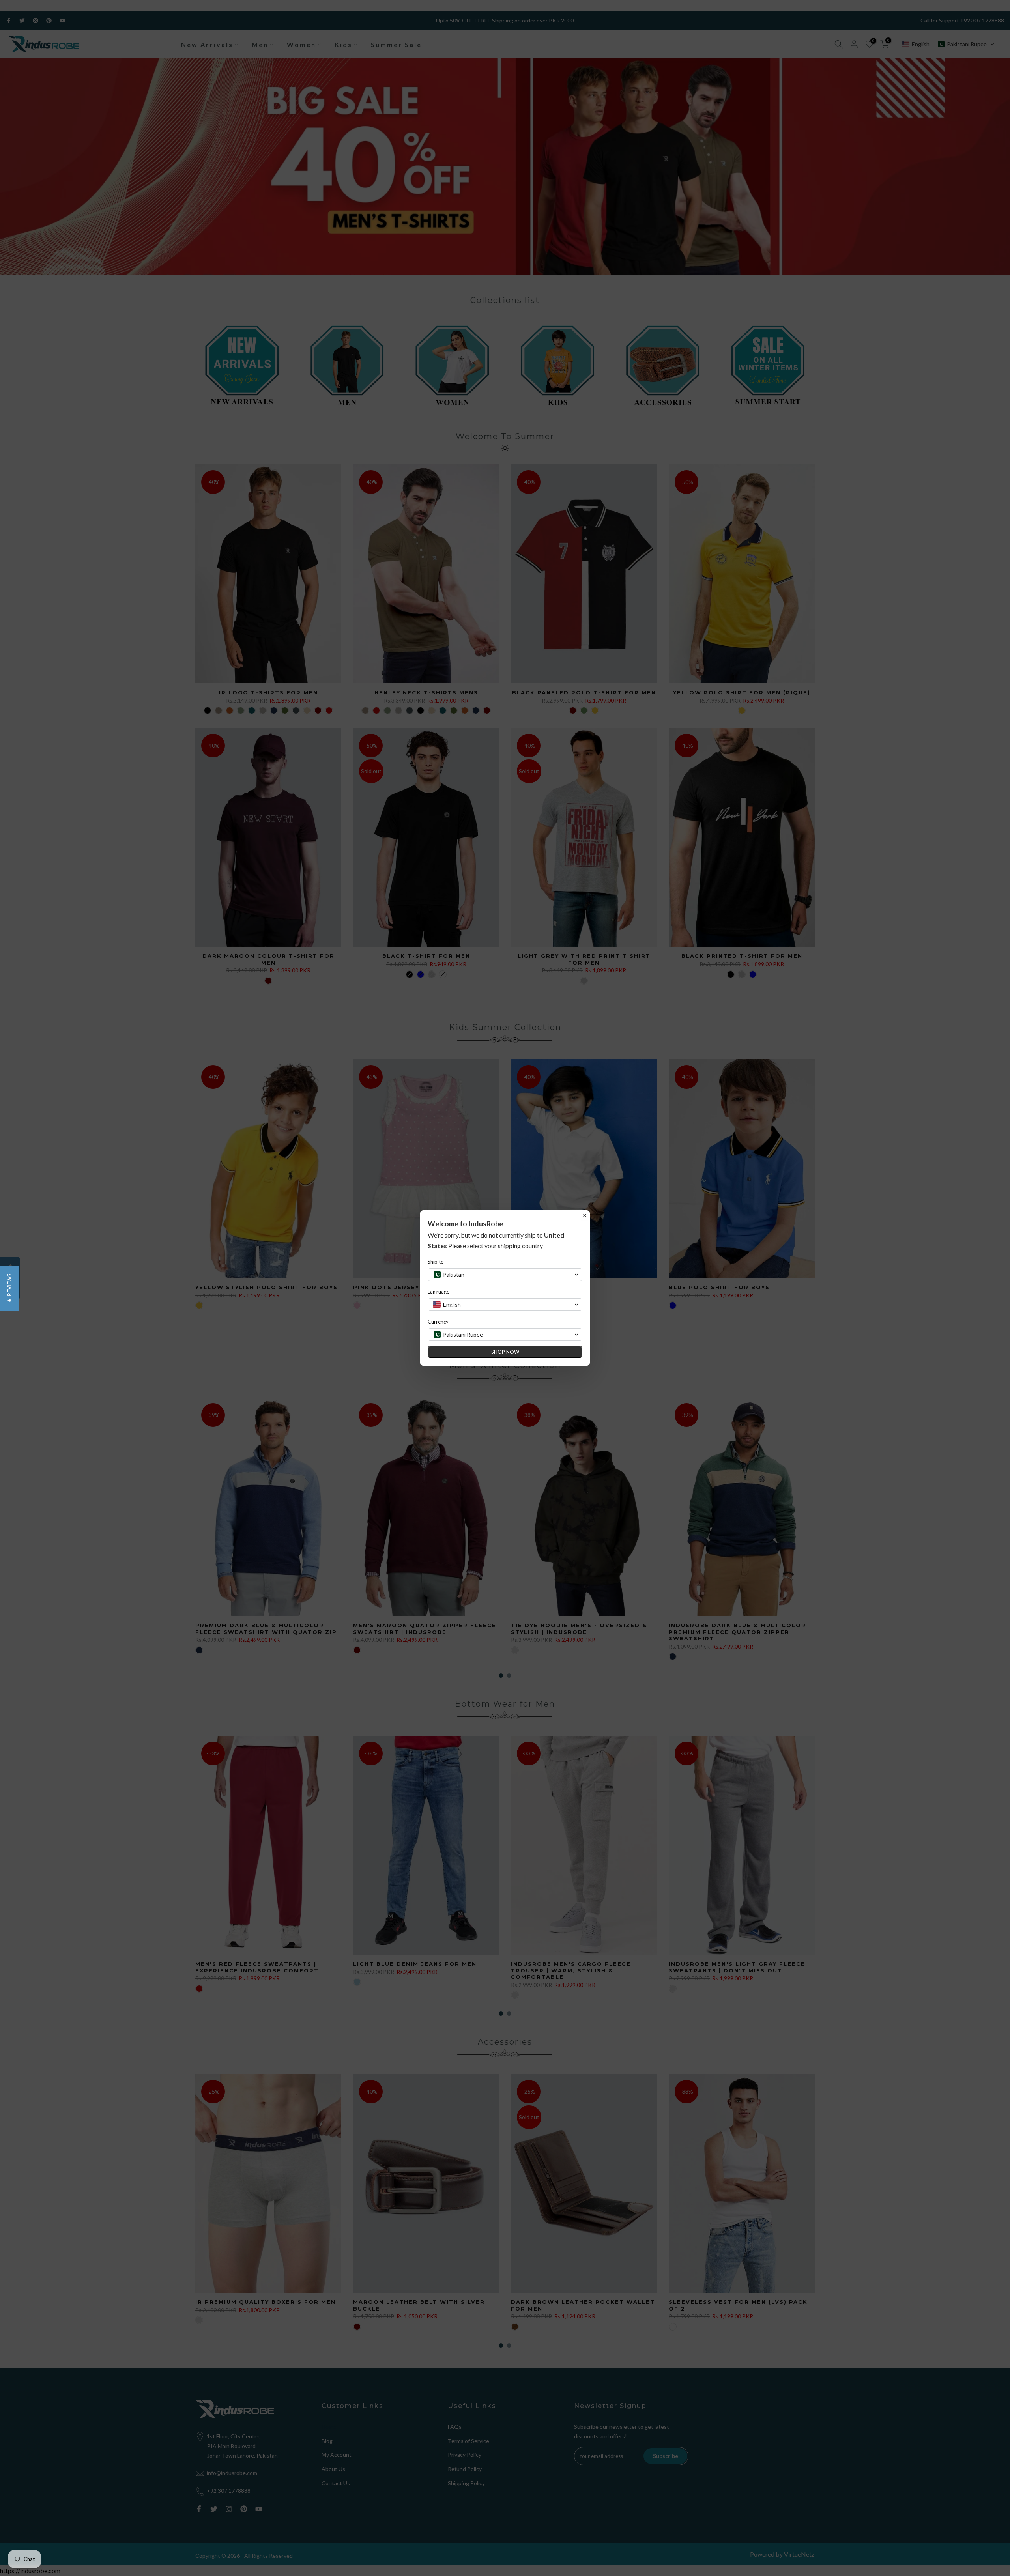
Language (439, 1292)
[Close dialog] (585, 1215)
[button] (9, 1288)
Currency (438, 1322)
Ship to (436, 1262)
